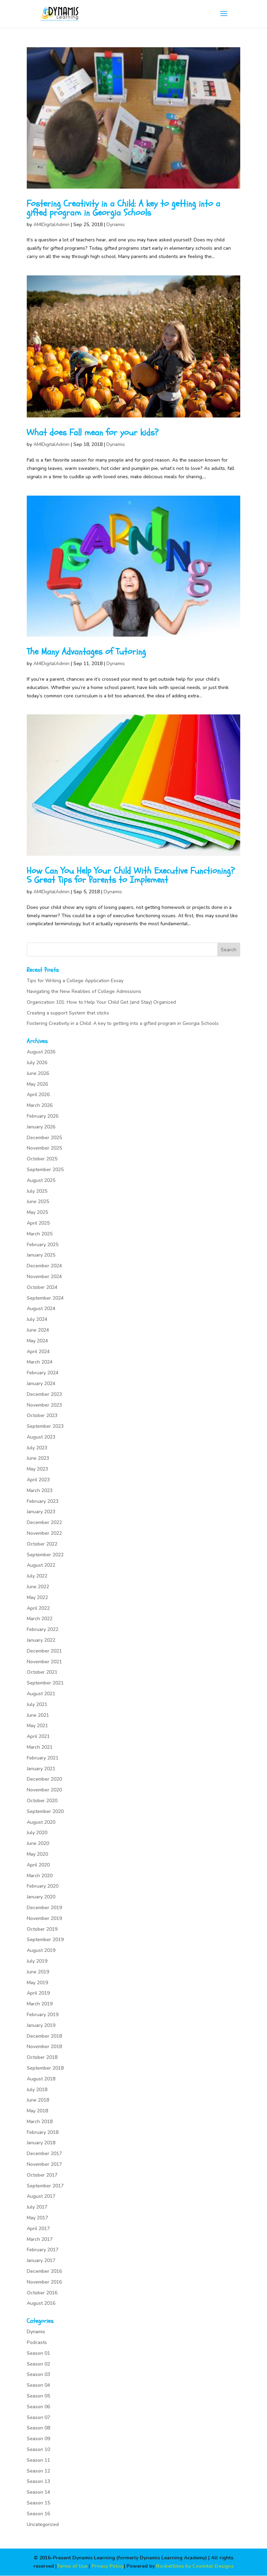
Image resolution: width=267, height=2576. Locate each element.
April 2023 (38, 1480)
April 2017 (38, 2229)
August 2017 (41, 2196)
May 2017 (37, 2218)
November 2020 (44, 1790)
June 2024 (38, 1330)
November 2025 (44, 1148)
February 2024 (43, 1373)
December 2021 (44, 1651)
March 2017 (40, 2239)
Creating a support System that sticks (68, 1013)
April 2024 (38, 1352)
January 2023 (41, 1512)
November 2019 (44, 1918)
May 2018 (37, 2111)
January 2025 (41, 1255)
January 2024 (41, 1384)
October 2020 (42, 1801)
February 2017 (43, 2250)
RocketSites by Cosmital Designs (195, 2566)
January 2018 (41, 2143)
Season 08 (38, 2428)
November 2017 (44, 2164)
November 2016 (44, 2282)
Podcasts (37, 2342)
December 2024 (44, 1266)
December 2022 (44, 1522)
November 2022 (44, 1533)
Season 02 (38, 2364)
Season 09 (38, 2439)
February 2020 (43, 1886)
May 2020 (37, 1854)
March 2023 (40, 1490)
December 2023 (44, 1394)
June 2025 (38, 1202)
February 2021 (43, 1758)
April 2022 (38, 1608)
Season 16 (38, 2514)
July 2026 (37, 1063)
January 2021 (41, 1769)
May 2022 (37, 1597)
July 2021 (37, 1704)
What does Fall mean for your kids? (93, 432)
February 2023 (43, 1501)
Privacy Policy (108, 2566)
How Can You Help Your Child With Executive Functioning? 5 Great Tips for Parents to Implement (131, 875)
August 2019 (41, 1950)
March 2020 (40, 1876)
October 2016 (42, 2293)
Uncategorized (43, 2524)
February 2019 (43, 2015)
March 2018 (40, 2122)
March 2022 (40, 1619)
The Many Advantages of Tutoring (86, 652)
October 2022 (42, 1544)
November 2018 (44, 2047)
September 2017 (45, 2186)
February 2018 (43, 2132)
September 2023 (45, 1426)
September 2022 (45, 1555)
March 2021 (40, 1747)
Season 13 (38, 2481)
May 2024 (37, 1341)
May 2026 (37, 1084)
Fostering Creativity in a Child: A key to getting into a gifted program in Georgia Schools (124, 208)
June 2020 (38, 1843)
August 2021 (41, 1694)
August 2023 (41, 1437)
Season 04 (38, 2385)
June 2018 (38, 2100)
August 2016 (41, 2303)
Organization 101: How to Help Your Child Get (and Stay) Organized (101, 1002)
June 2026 (38, 1073)
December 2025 (44, 1138)
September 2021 (45, 1683)
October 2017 (42, 2175)
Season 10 (38, 2449)
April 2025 (38, 1223)
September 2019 (45, 1940)
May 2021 (37, 1726)
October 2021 (42, 1672)
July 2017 (37, 2207)
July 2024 (37, 1319)
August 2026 (41, 1052)
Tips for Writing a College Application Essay (75, 981)
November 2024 (44, 1277)
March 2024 (40, 1362)
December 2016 (44, 2271)
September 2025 (45, 1170)
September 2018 (45, 2068)
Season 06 (38, 2407)
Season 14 (38, 2492)
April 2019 (38, 1993)
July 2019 (37, 1961)
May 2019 (37, 1983)
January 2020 (41, 1897)
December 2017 (44, 2153)
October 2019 (42, 1929)
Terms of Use (72, 2566)
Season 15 (38, 2503)
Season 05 (38, 2396)
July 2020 (37, 1833)
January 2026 (41, 1127)
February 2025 (43, 1245)
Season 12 (38, 2471)
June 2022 (38, 1587)
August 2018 (41, 2079)
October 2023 (42, 1415)
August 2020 (41, 1822)
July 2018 (37, 2090)
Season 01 (38, 2353)
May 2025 (37, 1212)
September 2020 (45, 1811)
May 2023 (37, 1469)
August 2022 (41, 1565)
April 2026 (38, 1095)
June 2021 (38, 1715)
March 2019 (40, 2004)
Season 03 (38, 2374)
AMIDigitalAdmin (51, 225)
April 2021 (38, 1736)
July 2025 (37, 1191)
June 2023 (38, 1458)
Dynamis (116, 225)
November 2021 (44, 1662)
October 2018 (42, 2057)
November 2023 (44, 1405)
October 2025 (42, 1159)
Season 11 (38, 2460)
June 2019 (38, 1972)
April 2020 (38, 1865)
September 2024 (45, 1298)
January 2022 (41, 1640)
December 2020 (44, 1779)
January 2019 (41, 2025)
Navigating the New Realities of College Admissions (84, 991)
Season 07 (38, 2417)
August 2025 (41, 1180)
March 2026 (40, 1105)
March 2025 (40, 1234)
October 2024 (42, 1287)
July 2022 (37, 1576)
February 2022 (43, 1629)
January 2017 (41, 2260)
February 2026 (43, 1116)
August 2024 (41, 1308)
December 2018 (44, 2036)
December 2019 (44, 1908)
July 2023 (37, 1448)
